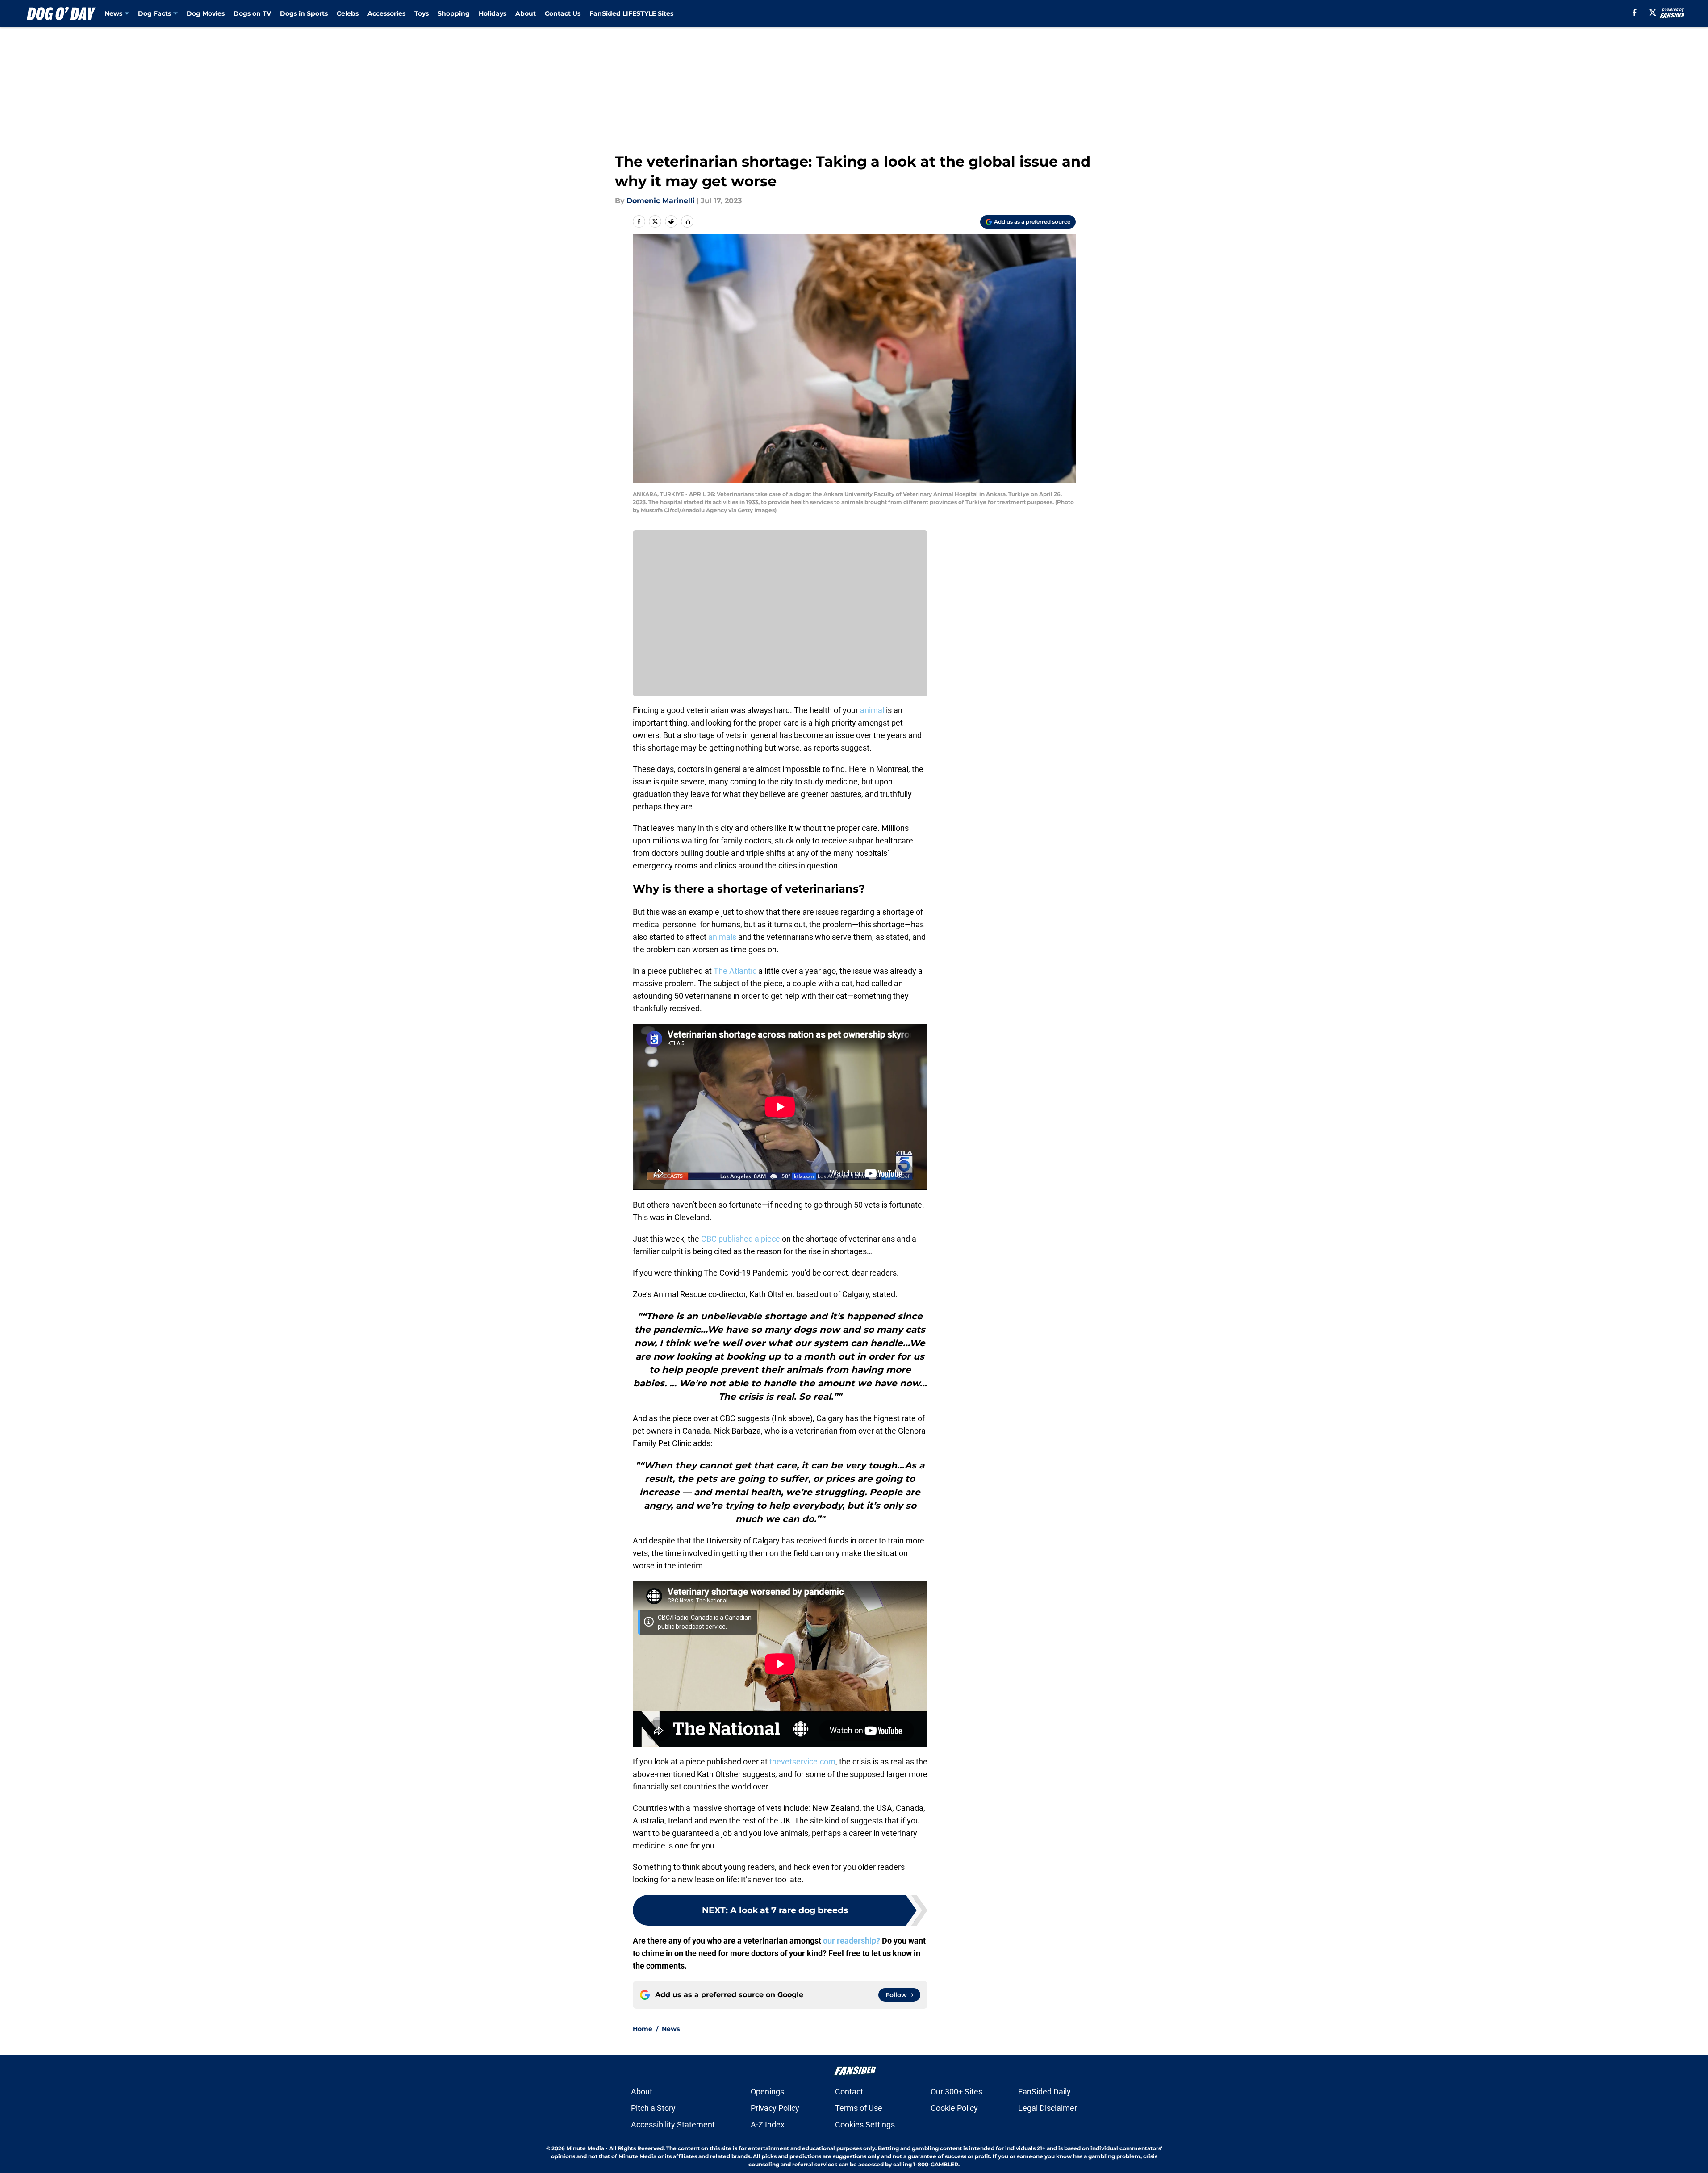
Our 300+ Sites (956, 2092)
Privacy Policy (775, 2108)
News (113, 13)
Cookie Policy (954, 2108)
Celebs (348, 13)
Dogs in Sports (304, 13)
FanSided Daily (1044, 2092)
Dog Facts (155, 13)
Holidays (493, 13)
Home (643, 2029)
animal (872, 710)
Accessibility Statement (673, 2125)
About (526, 13)
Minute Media (585, 2148)
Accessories (386, 13)
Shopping (454, 13)
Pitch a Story (653, 2108)
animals (722, 937)
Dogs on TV (252, 13)
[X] (1653, 13)
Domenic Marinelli (661, 201)
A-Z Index (768, 2125)
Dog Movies (206, 13)
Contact (849, 2092)
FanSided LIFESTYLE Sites (631, 13)
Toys (422, 13)
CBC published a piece (741, 1239)
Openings (767, 2092)
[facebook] (1635, 13)
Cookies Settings (865, 2125)
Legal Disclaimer (1048, 2108)
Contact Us (563, 13)
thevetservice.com (802, 1762)
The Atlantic (735, 971)
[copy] (687, 221)
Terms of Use (859, 2108)
